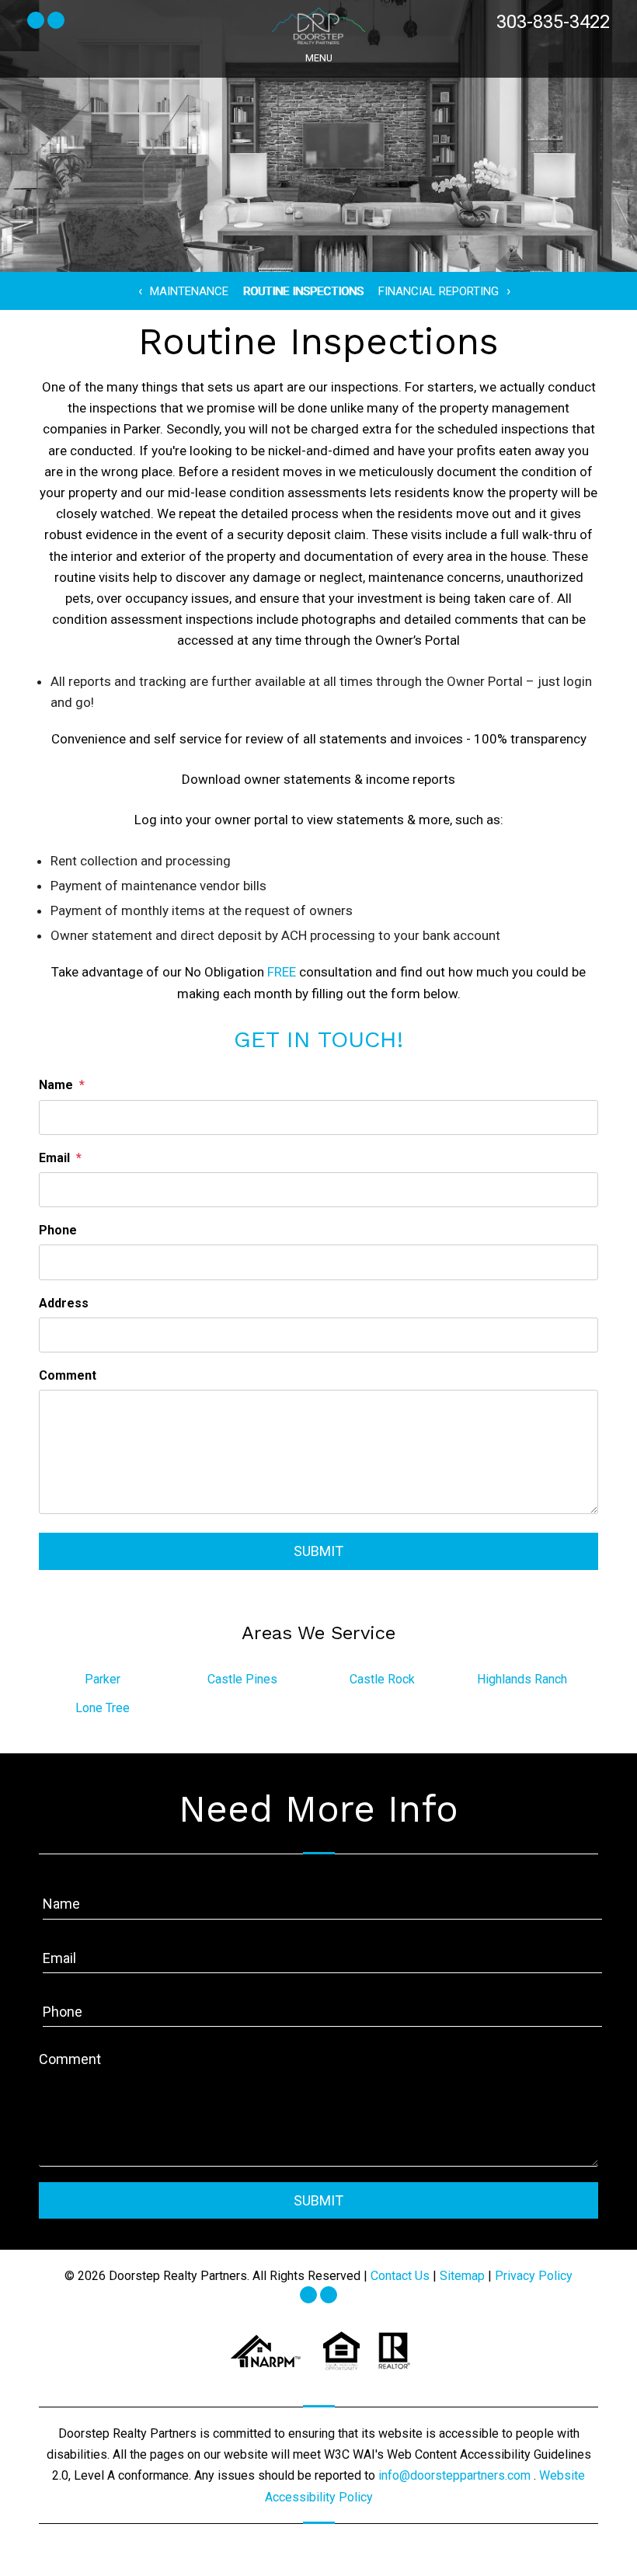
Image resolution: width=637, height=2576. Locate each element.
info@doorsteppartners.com (456, 2475)
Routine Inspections (303, 291)
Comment (68, 1375)
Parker (103, 1679)
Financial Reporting (439, 291)
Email (54, 1158)
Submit (318, 1551)
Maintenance (189, 291)
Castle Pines (242, 1679)
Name (56, 1085)
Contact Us (400, 2276)
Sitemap (462, 2276)
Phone (58, 1230)
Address (64, 1303)
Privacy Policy (534, 2276)
